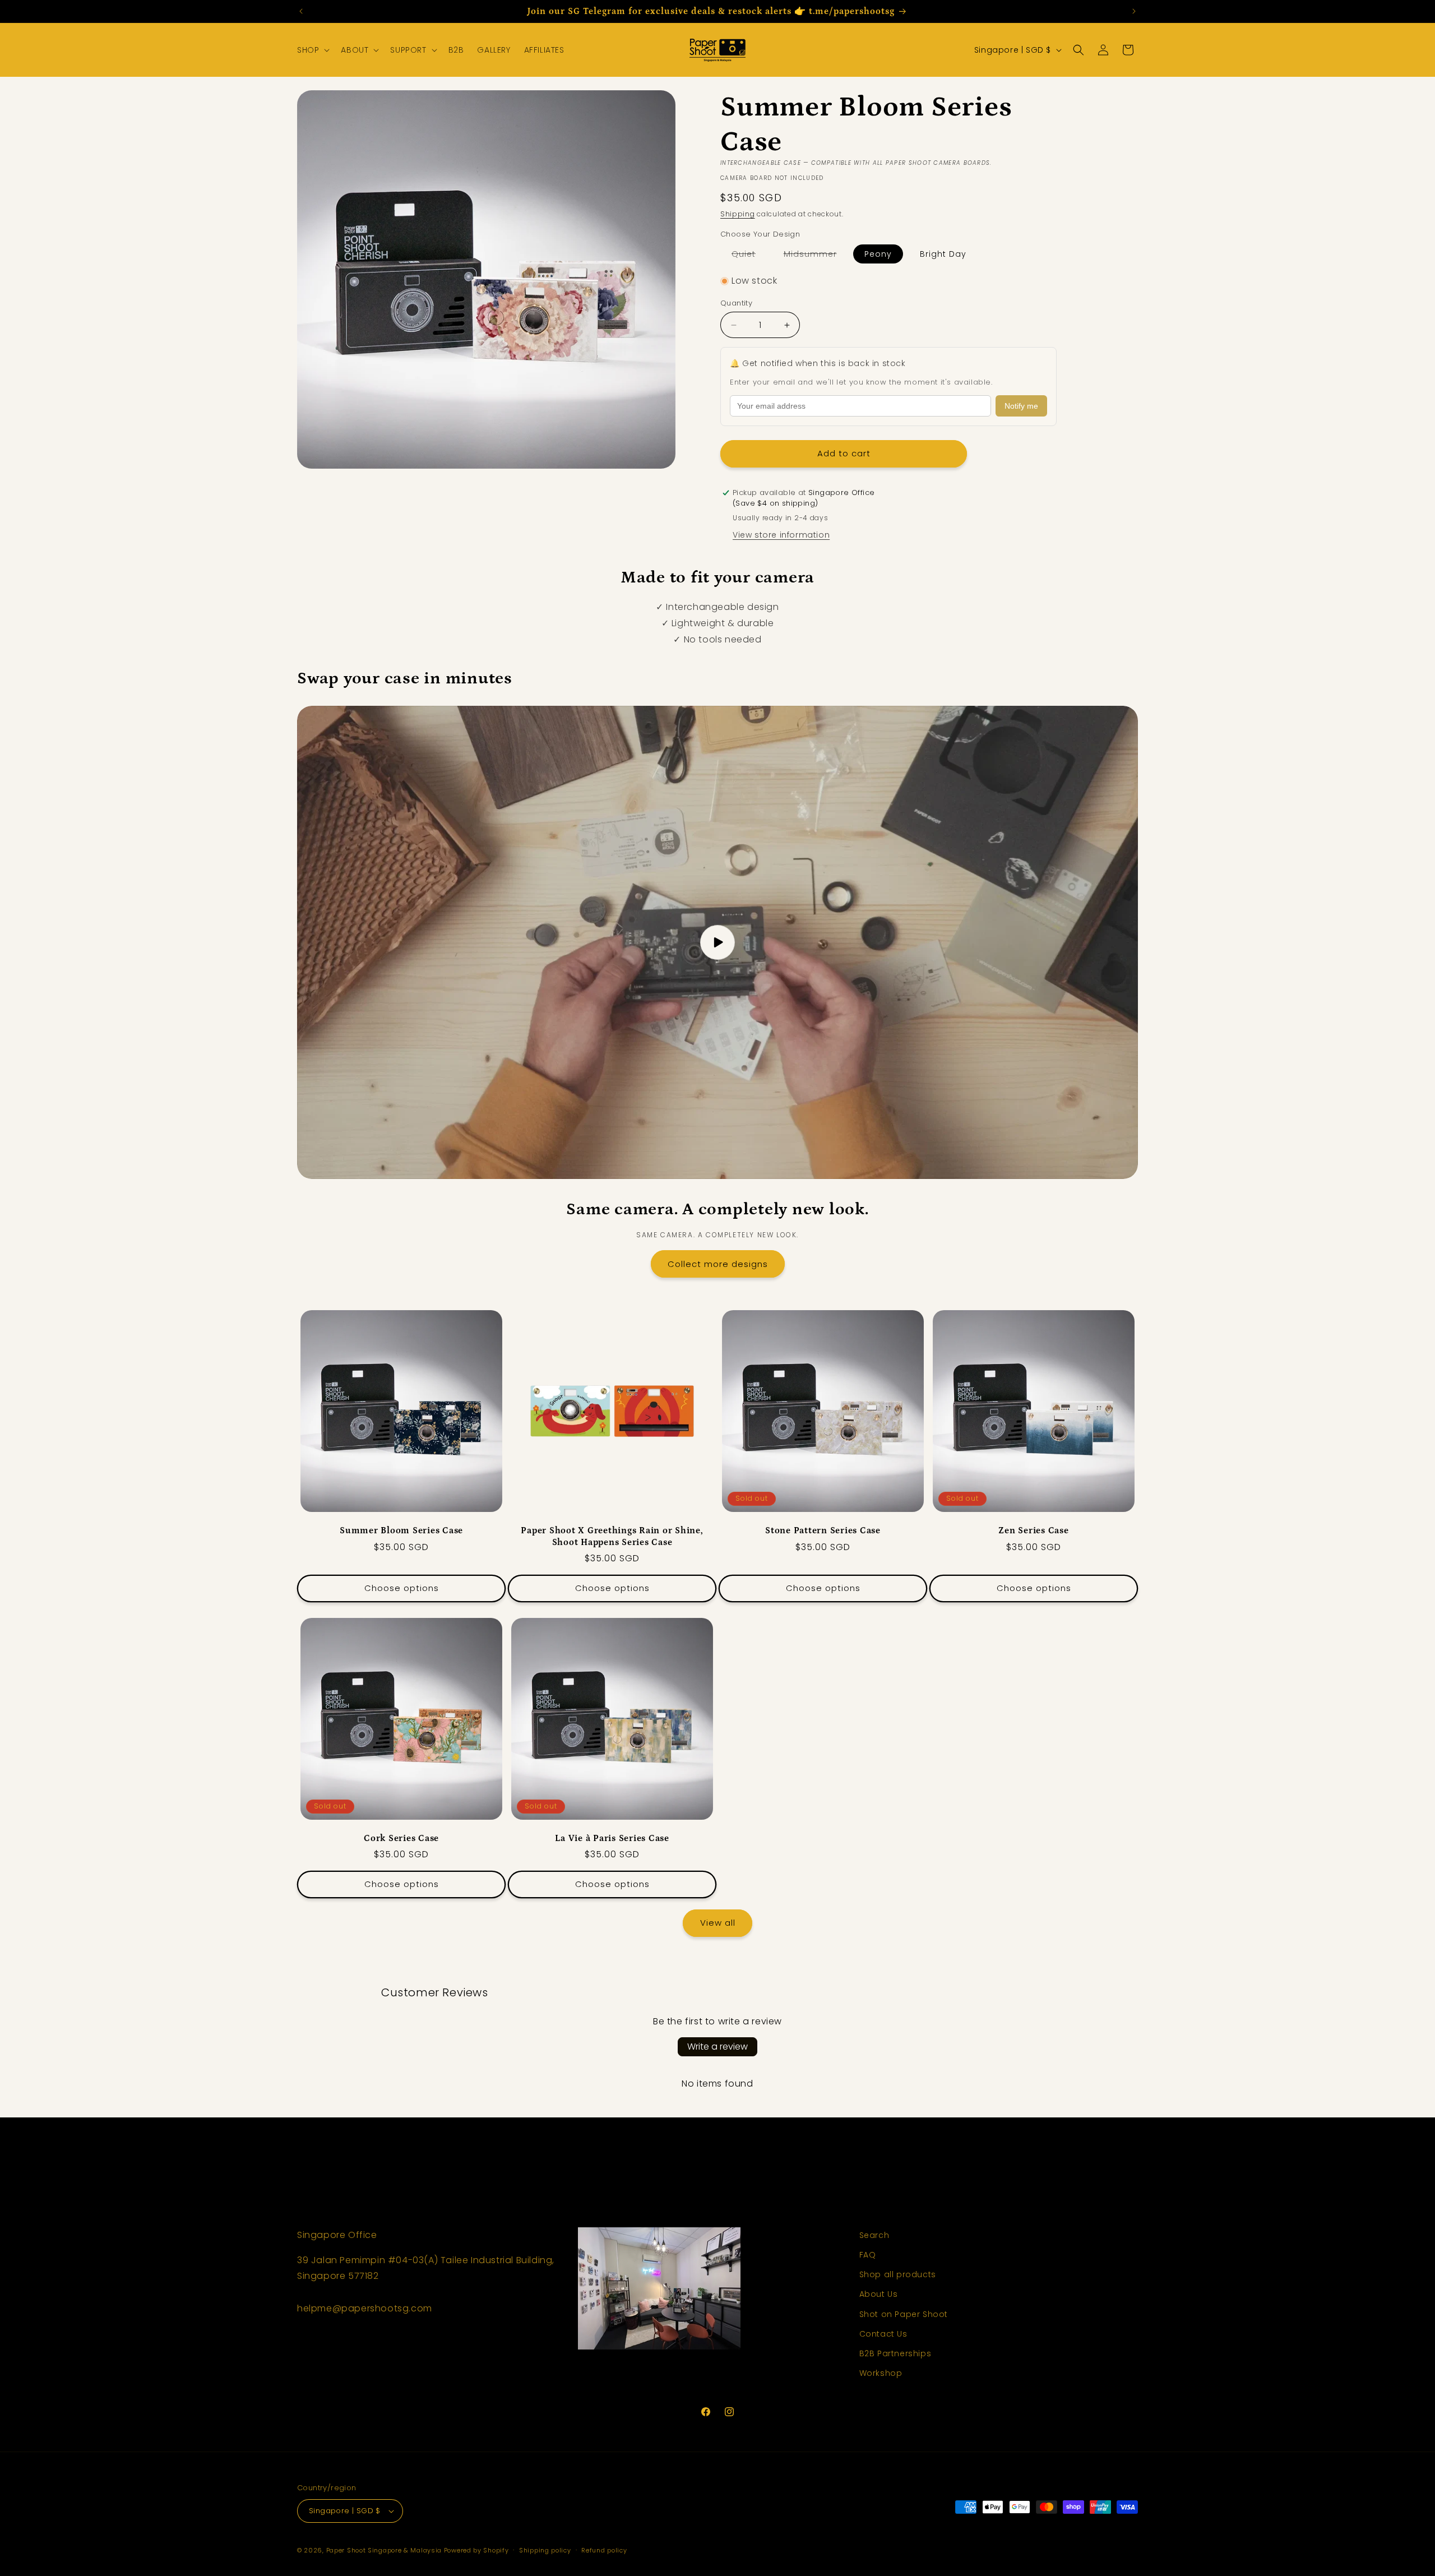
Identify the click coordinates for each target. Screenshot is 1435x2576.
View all (718, 1923)
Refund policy (604, 2550)
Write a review (717, 2047)
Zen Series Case (1033, 1530)
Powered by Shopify (476, 2550)
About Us (879, 2294)
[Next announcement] (1134, 11)
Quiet (749, 256)
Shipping (738, 214)
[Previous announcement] (301, 11)
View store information (781, 535)
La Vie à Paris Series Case (612, 1838)
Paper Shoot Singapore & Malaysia (384, 2550)
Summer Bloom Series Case (401, 1530)
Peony (878, 254)
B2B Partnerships (895, 2353)
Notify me (1021, 406)
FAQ (868, 2255)
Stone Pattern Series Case (823, 1530)
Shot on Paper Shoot (904, 2314)
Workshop (881, 2373)
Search (874, 2235)
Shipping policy (545, 2550)
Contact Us (883, 2334)
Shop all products (898, 2274)
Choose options (402, 1588)
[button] (312, 50)
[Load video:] (717, 942)
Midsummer (816, 256)
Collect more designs (718, 1264)
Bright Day (943, 254)
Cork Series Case (401, 1838)
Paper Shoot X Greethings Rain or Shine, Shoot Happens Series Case (612, 1536)
